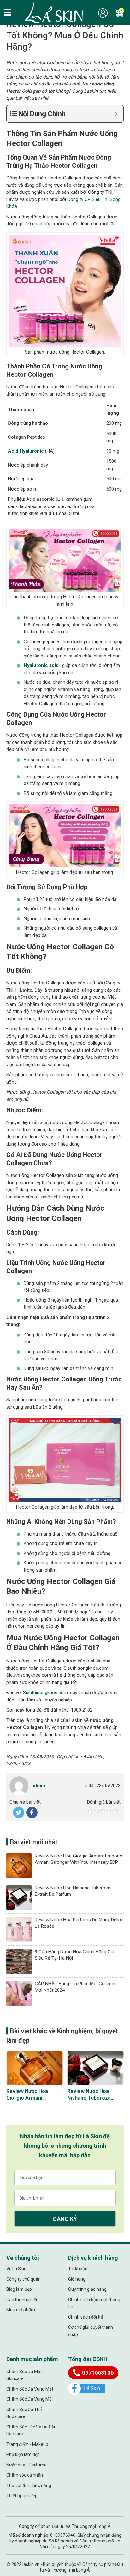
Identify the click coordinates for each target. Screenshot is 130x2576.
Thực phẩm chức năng (29, 2485)
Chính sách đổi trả (86, 2317)
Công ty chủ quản (24, 2279)
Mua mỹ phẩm (21, 2310)
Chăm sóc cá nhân (25, 2475)
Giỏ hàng (77, 2279)
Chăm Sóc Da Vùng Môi (30, 2399)
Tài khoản (78, 2269)
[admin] (19, 1786)
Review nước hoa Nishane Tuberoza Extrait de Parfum (89, 2098)
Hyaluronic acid (41, 665)
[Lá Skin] (54, 13)
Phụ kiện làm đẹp (23, 2454)
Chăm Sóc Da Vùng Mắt (30, 2389)
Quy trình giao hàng (87, 2289)
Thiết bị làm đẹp (22, 2496)
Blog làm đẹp (19, 2289)
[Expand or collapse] (116, 114)
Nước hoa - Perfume (27, 2465)
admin (38, 1786)
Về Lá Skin (16, 2269)
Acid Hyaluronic (26, 451)
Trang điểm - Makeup (27, 2444)
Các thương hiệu (22, 2300)
